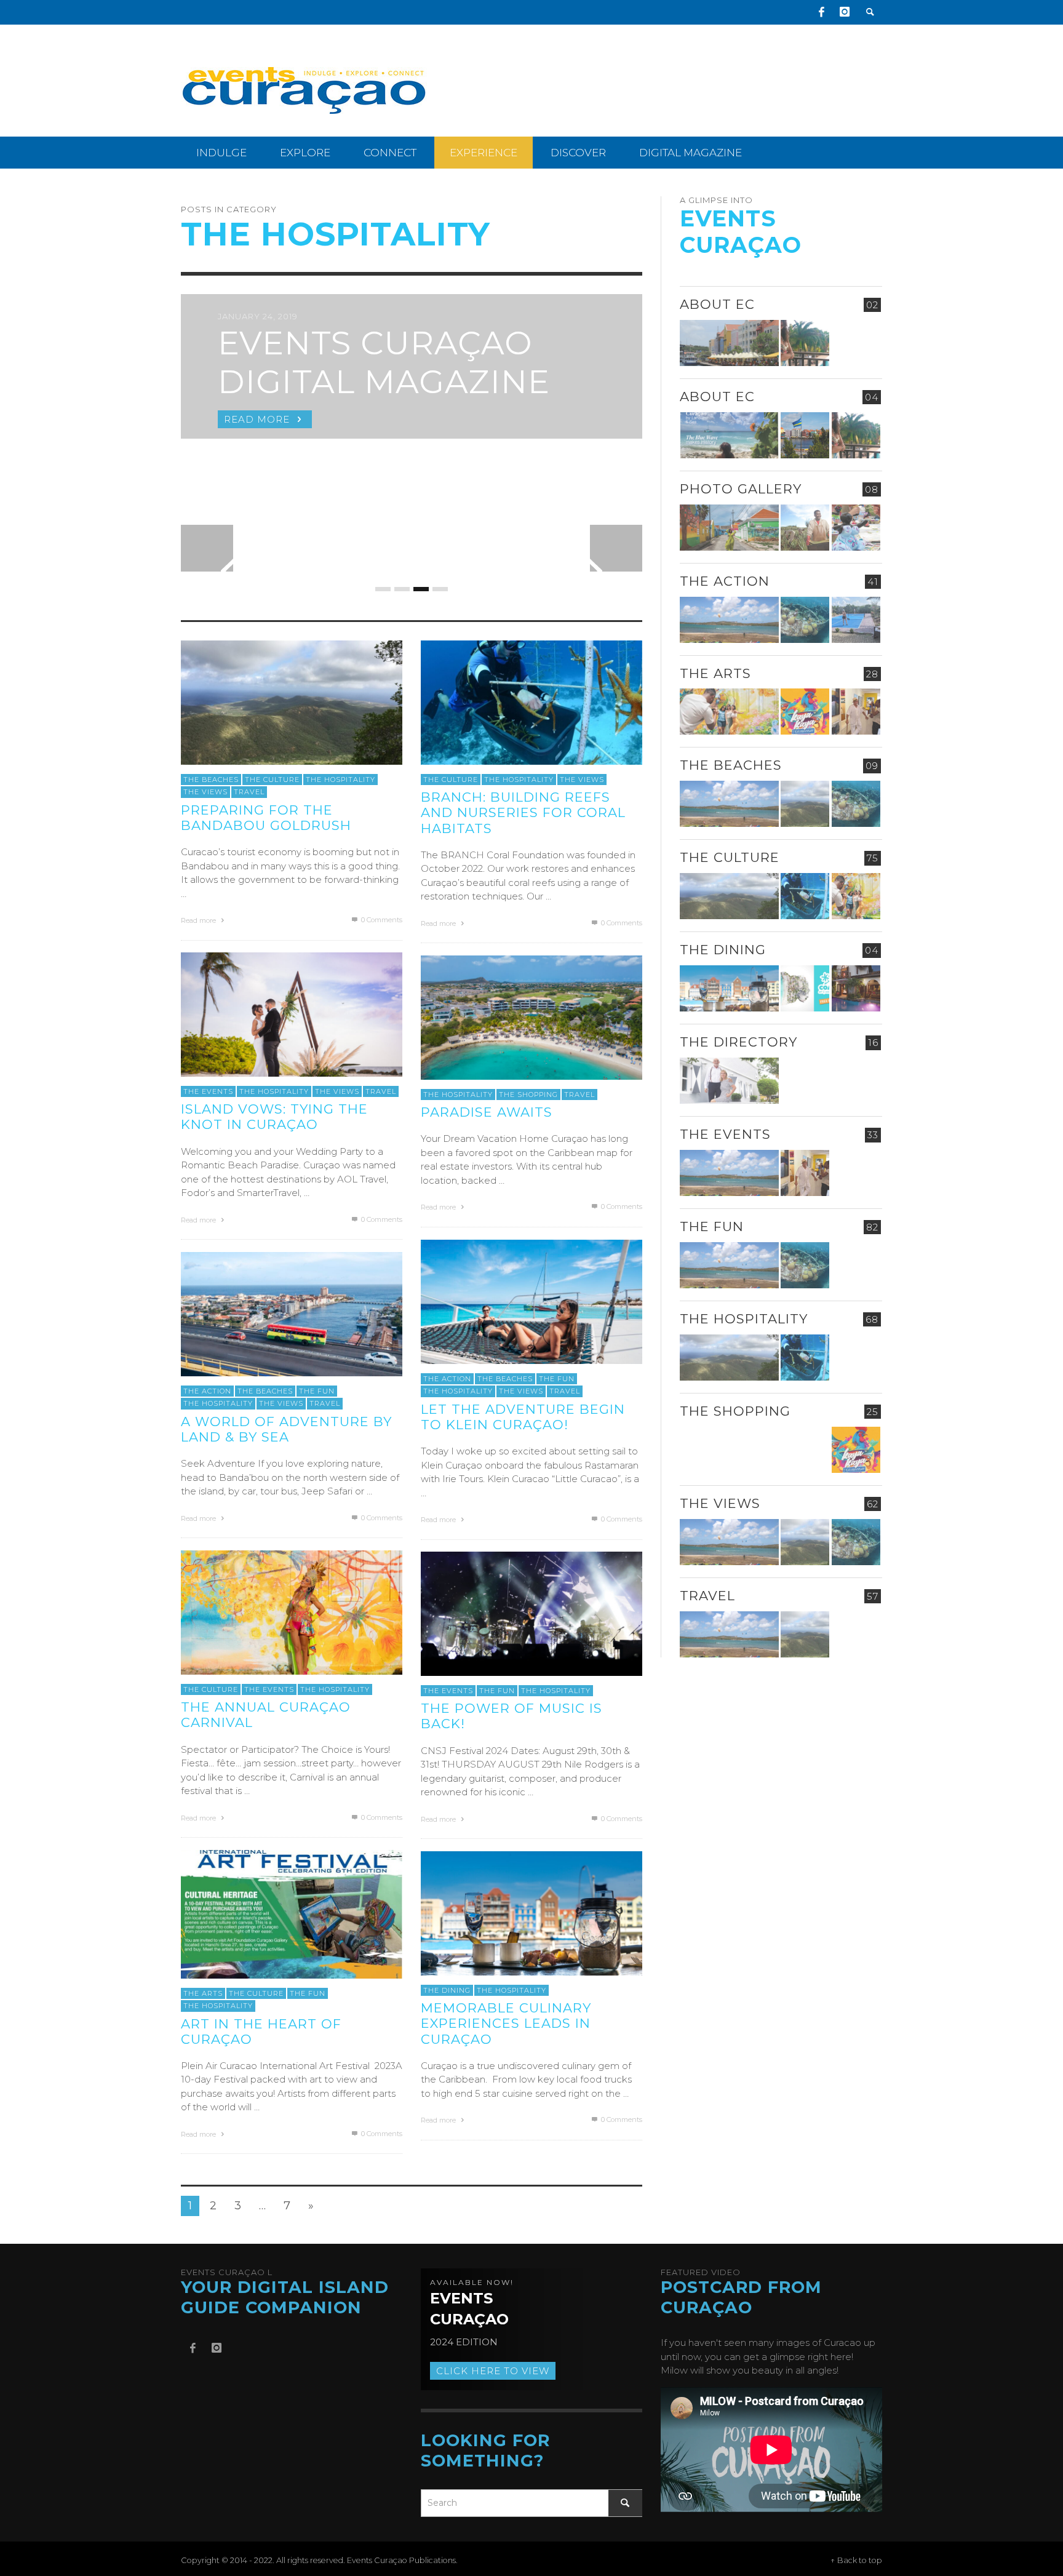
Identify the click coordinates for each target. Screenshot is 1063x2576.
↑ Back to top (856, 2560)
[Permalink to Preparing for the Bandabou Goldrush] (292, 702)
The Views (205, 792)
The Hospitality (340, 780)
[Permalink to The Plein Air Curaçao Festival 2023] (856, 1265)
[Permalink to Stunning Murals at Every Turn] (729, 712)
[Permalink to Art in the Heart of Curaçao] (292, 1913)
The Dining (447, 1990)
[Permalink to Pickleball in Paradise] (856, 620)
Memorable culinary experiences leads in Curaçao (506, 2023)
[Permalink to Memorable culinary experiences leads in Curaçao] (531, 1912)
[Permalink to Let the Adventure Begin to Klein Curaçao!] (531, 1301)
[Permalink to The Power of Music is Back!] (531, 1613)
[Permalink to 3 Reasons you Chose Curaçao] (729, 343)
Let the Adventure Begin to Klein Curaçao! (523, 1417)
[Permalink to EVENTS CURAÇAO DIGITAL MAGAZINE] (729, 435)
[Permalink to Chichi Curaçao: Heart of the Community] (856, 528)
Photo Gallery (741, 489)
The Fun (557, 1379)
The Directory (739, 1043)
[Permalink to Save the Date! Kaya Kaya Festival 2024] (805, 712)
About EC (717, 304)
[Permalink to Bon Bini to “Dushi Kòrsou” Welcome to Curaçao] (805, 435)
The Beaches (211, 780)
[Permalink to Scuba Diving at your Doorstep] (856, 1081)
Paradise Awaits (487, 1112)
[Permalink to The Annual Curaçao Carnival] (292, 1612)
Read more (199, 920)
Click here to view (493, 2371)
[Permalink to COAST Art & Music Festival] (805, 989)
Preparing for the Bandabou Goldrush (266, 818)
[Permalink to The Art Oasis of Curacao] (856, 712)
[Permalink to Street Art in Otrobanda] (729, 528)
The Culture (272, 780)
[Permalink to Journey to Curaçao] (805, 343)
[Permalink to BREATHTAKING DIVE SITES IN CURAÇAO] (805, 1450)
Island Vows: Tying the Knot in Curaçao (274, 1117)
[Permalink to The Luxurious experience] (856, 989)
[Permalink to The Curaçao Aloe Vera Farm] (805, 528)
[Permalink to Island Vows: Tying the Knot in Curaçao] (292, 1014)
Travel (249, 792)
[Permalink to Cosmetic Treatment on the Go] (729, 1081)
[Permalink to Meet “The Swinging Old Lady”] (856, 1634)
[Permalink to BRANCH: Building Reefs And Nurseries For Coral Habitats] (531, 702)
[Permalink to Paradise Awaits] (531, 1017)
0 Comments (381, 920)
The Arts (203, 1993)
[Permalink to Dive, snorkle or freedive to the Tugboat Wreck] (805, 620)
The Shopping (528, 1095)
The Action (447, 1379)
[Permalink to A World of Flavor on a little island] (729, 1450)
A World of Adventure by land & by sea (286, 1429)
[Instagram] (845, 12)
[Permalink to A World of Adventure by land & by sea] (292, 1313)
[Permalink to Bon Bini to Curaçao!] (805, 1081)
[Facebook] (821, 12)
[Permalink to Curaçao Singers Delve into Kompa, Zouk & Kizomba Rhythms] (856, 1173)
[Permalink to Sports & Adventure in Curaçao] (729, 620)
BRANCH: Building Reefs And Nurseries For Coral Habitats (523, 812)
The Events (208, 1091)
